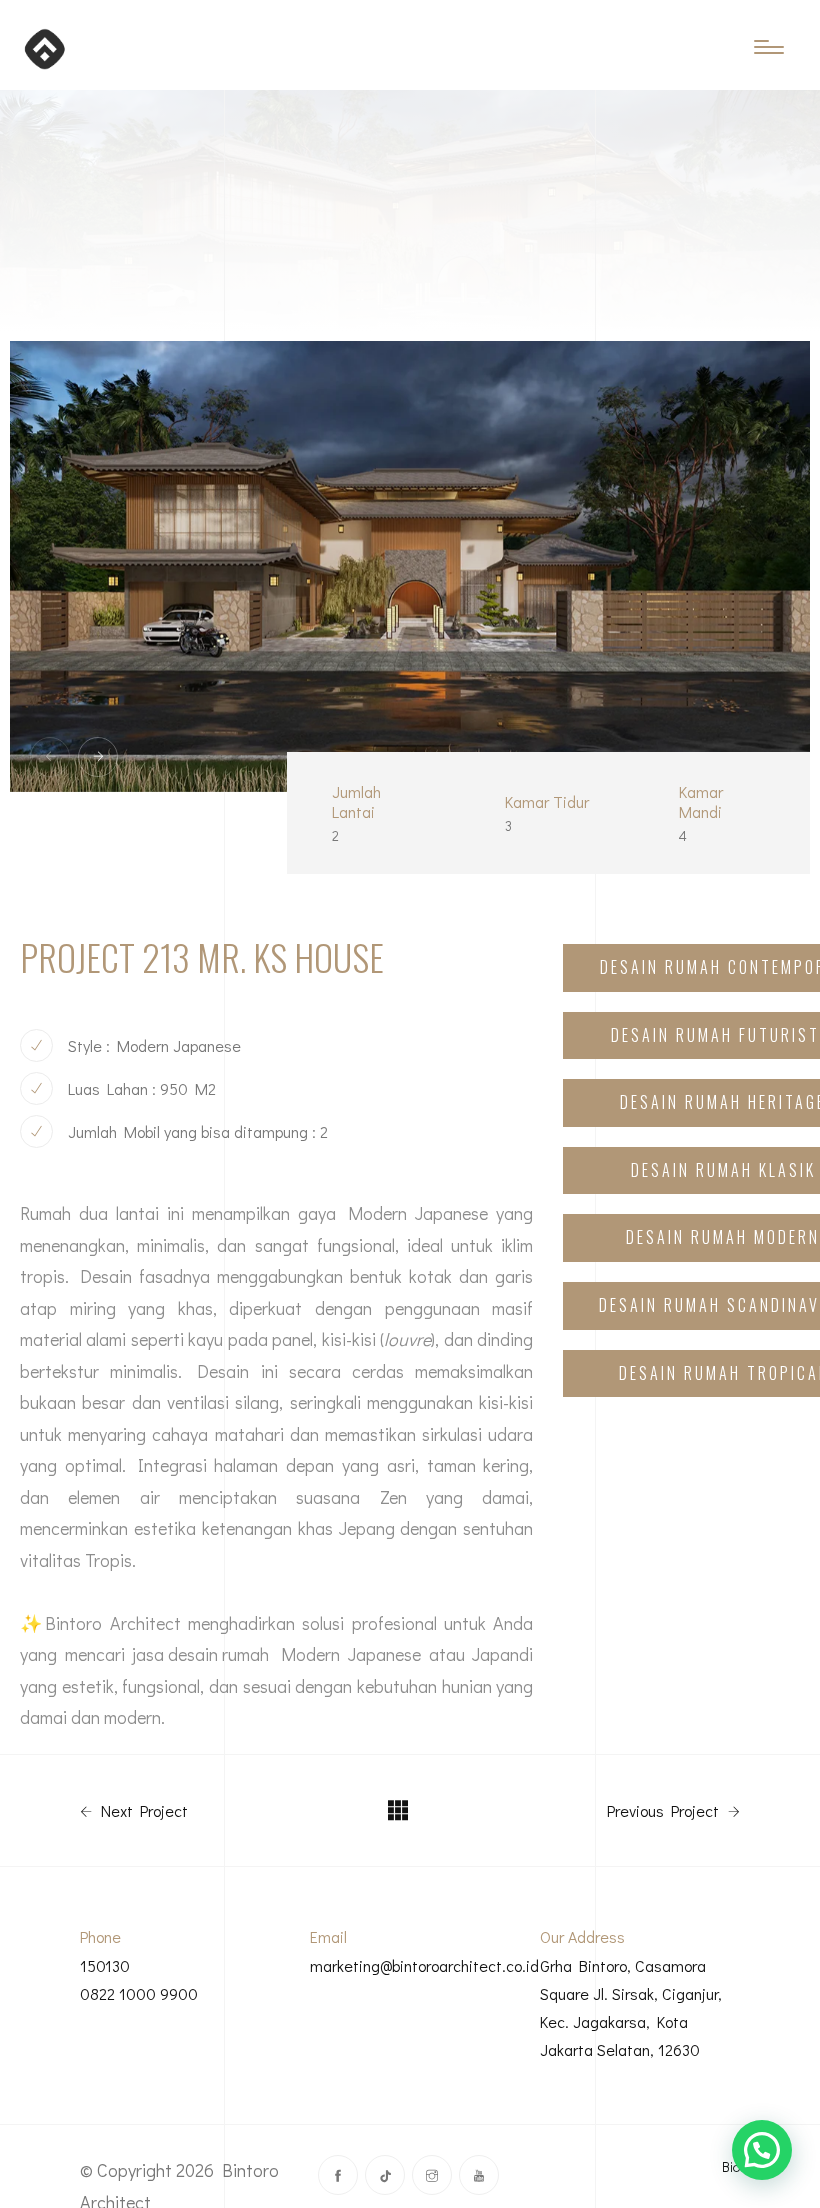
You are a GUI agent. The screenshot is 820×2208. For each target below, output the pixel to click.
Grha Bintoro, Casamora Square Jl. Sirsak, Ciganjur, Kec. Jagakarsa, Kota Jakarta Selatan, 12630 (631, 2007)
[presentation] (50, 757)
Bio (731, 2166)
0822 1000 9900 (139, 1993)
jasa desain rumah (200, 1654)
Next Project (142, 1811)
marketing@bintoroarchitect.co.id (424, 1965)
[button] (762, 2150)
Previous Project (665, 1811)
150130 (105, 1965)
